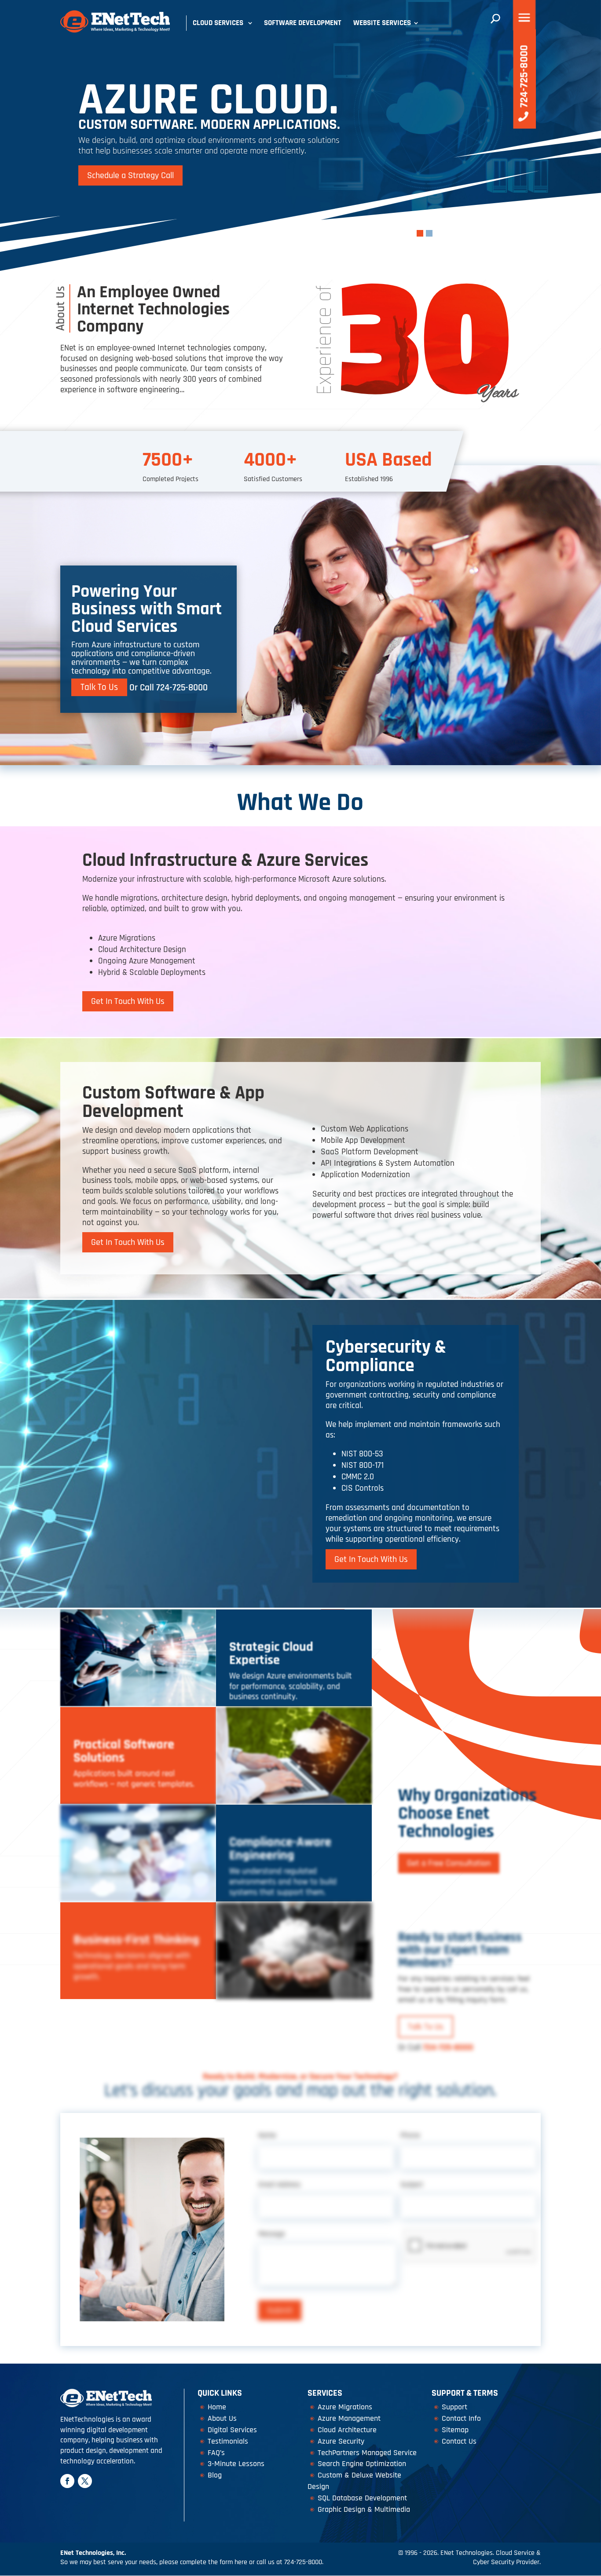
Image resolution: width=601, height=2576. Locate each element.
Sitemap (455, 2430)
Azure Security (341, 2441)
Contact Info (461, 2418)
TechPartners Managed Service (367, 2453)
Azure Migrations (345, 2407)
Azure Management (349, 2418)
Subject (412, 2185)
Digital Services (232, 2430)
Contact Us (459, 2441)
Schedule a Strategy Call (130, 175)
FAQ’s (216, 2453)
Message (271, 2234)
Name (267, 2135)
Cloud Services (218, 23)
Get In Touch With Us (128, 1001)
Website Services (382, 23)
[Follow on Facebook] (67, 2481)
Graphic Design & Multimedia (364, 2509)
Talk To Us (99, 688)
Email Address (279, 2185)
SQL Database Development (362, 2498)
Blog (215, 2475)
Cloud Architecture (347, 2430)
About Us (222, 2418)
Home (217, 2407)
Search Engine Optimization (362, 2464)
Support (454, 2407)
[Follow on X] (85, 2481)
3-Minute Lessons (236, 2464)
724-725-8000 (182, 688)
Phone (410, 2135)
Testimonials (228, 2441)
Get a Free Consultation (449, 1863)
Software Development (303, 23)
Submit (280, 2310)
